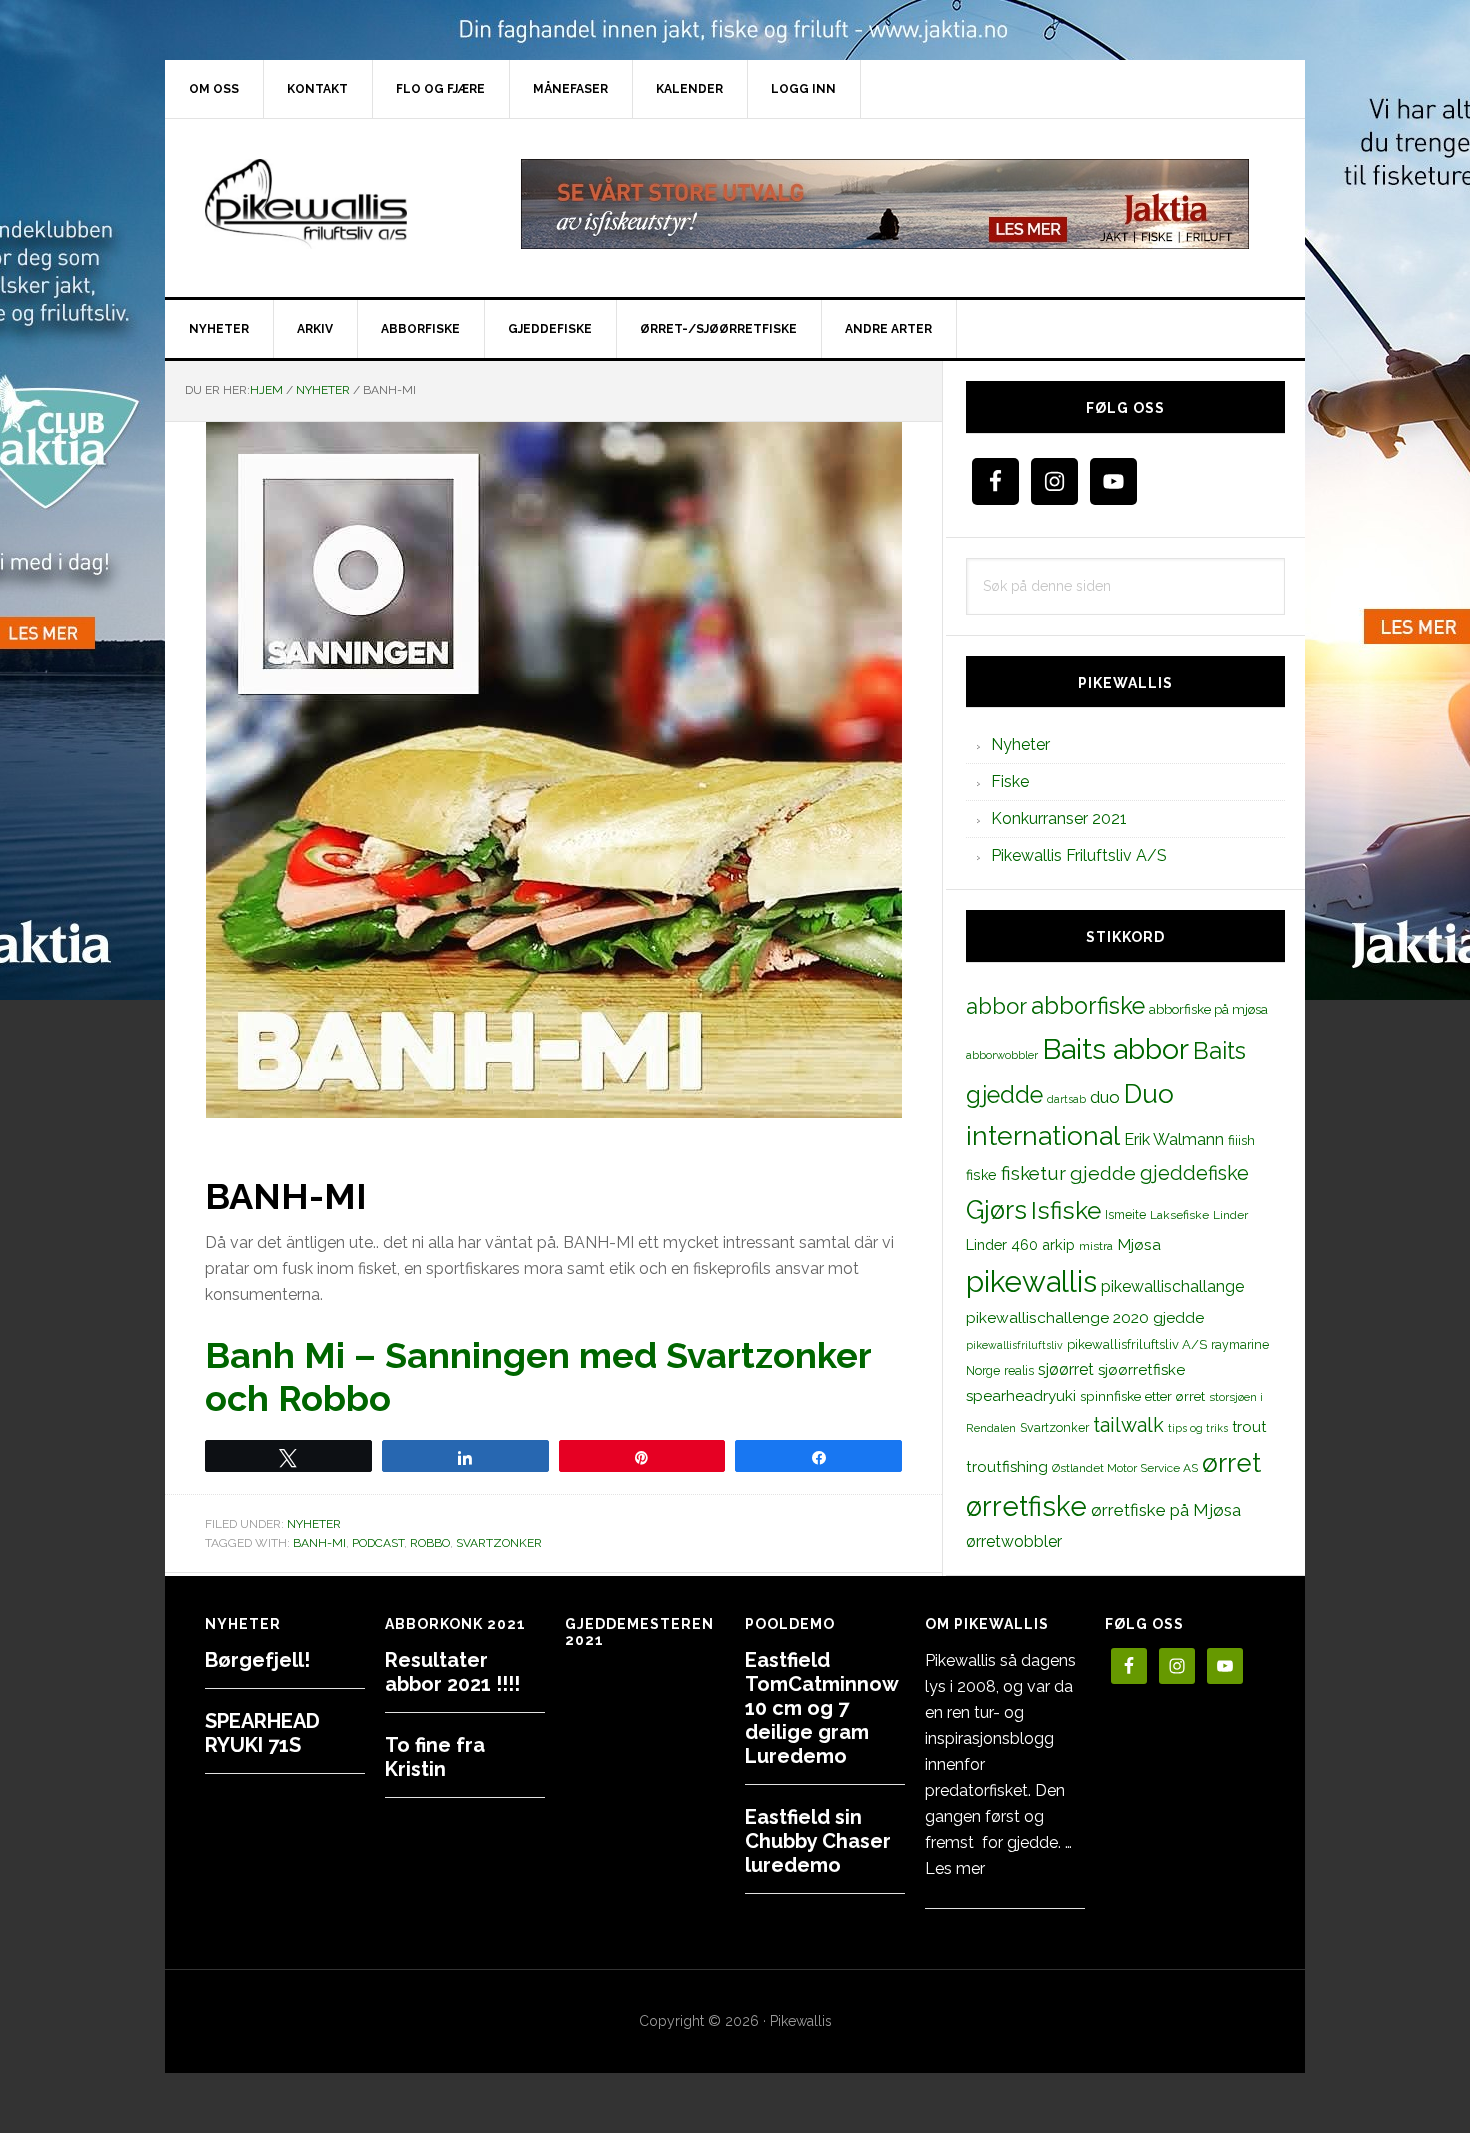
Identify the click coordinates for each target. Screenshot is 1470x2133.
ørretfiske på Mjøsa (1166, 1510)
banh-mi (319, 1543)
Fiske (1010, 781)
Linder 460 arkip (1020, 1244)
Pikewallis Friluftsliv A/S (1079, 855)
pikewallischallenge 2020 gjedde (1085, 1317)
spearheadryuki (1021, 1396)
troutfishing (1007, 1467)
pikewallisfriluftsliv (1014, 1345)
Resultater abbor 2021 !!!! (452, 1672)
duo (1105, 1097)
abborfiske (1088, 1006)
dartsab (1066, 1099)
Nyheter (314, 1524)
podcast (378, 1543)
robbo (430, 1543)
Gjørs (996, 1210)
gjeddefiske (1194, 1173)
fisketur (1033, 1173)
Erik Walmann (1174, 1139)
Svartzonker (499, 1543)
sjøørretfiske (1141, 1370)
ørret (1231, 1463)
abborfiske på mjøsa (1208, 1009)
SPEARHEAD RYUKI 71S (262, 1733)
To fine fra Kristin (435, 1757)
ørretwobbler (1014, 1541)
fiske (981, 1175)
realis (1019, 1370)
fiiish (1241, 1140)
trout (1249, 1426)
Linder (1230, 1215)
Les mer (955, 1868)
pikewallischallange (1172, 1286)
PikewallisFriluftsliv (335, 204)
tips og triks (1198, 1428)
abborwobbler (1002, 1055)
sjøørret (1066, 1369)
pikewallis (1031, 1281)
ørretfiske (1026, 1506)
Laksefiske (1179, 1215)
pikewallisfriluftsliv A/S (1137, 1344)
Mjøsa (1139, 1244)
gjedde (1103, 1173)
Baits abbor (1115, 1049)
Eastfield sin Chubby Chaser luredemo (818, 1841)
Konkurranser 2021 (1059, 818)
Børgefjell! (257, 1660)
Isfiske (1066, 1210)
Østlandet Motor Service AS (1125, 1468)
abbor (996, 1006)
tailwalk (1128, 1425)
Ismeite (1125, 1214)
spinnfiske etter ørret (1142, 1396)
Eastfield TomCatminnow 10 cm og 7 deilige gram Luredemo (821, 1708)
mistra (1096, 1246)
